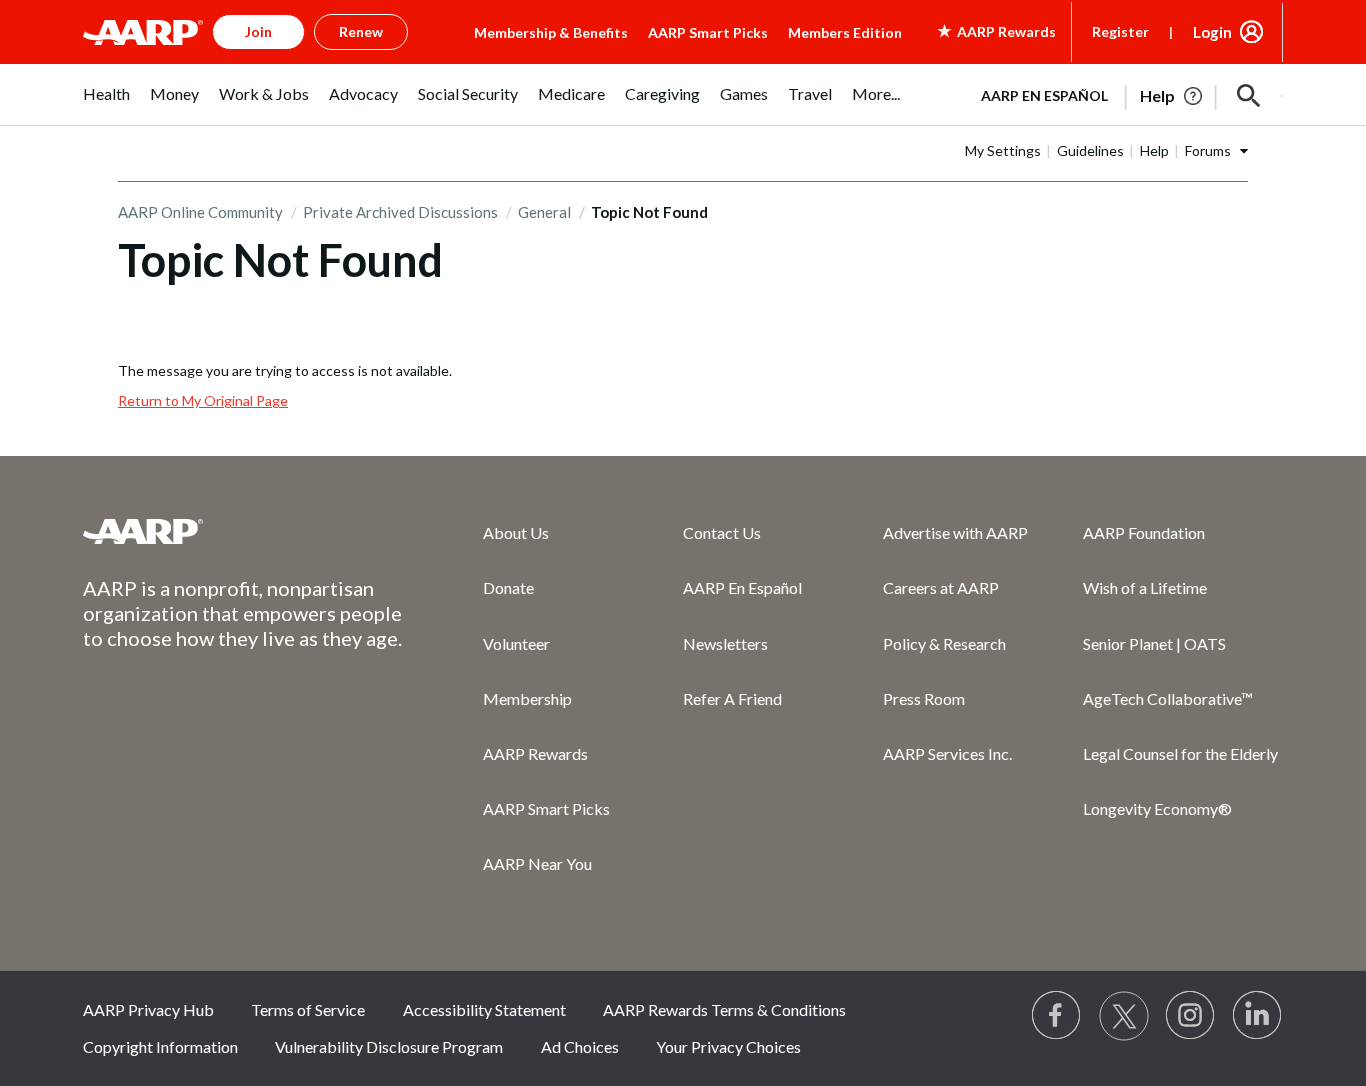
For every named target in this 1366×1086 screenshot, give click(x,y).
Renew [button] (361, 31)
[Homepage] (143, 32)
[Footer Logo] (243, 531)
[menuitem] (106, 104)
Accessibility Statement (484, 1009)
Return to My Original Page (203, 400)
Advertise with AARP (955, 532)
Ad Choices (580, 1046)
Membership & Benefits (551, 32)
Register (1120, 31)
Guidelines (1090, 150)
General (544, 212)
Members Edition (845, 32)
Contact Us (722, 532)
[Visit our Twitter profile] (1124, 1016)
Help (1154, 150)
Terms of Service (308, 1009)
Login (1212, 32)
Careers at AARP (941, 587)
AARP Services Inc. (947, 753)
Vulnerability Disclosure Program (389, 1046)
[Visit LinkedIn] (1258, 1016)
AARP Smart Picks (708, 32)
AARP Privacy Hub (148, 1009)
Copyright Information (160, 1046)
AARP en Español (1044, 95)
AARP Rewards (535, 753)
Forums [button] (1208, 150)
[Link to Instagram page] (1191, 1016)
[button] (1249, 96)
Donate (508, 587)
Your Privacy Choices (728, 1046)
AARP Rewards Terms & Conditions (724, 1009)
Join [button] (258, 31)
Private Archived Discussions (400, 212)
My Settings (1003, 150)
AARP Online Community (200, 212)
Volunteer (516, 643)
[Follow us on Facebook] (1057, 1016)
